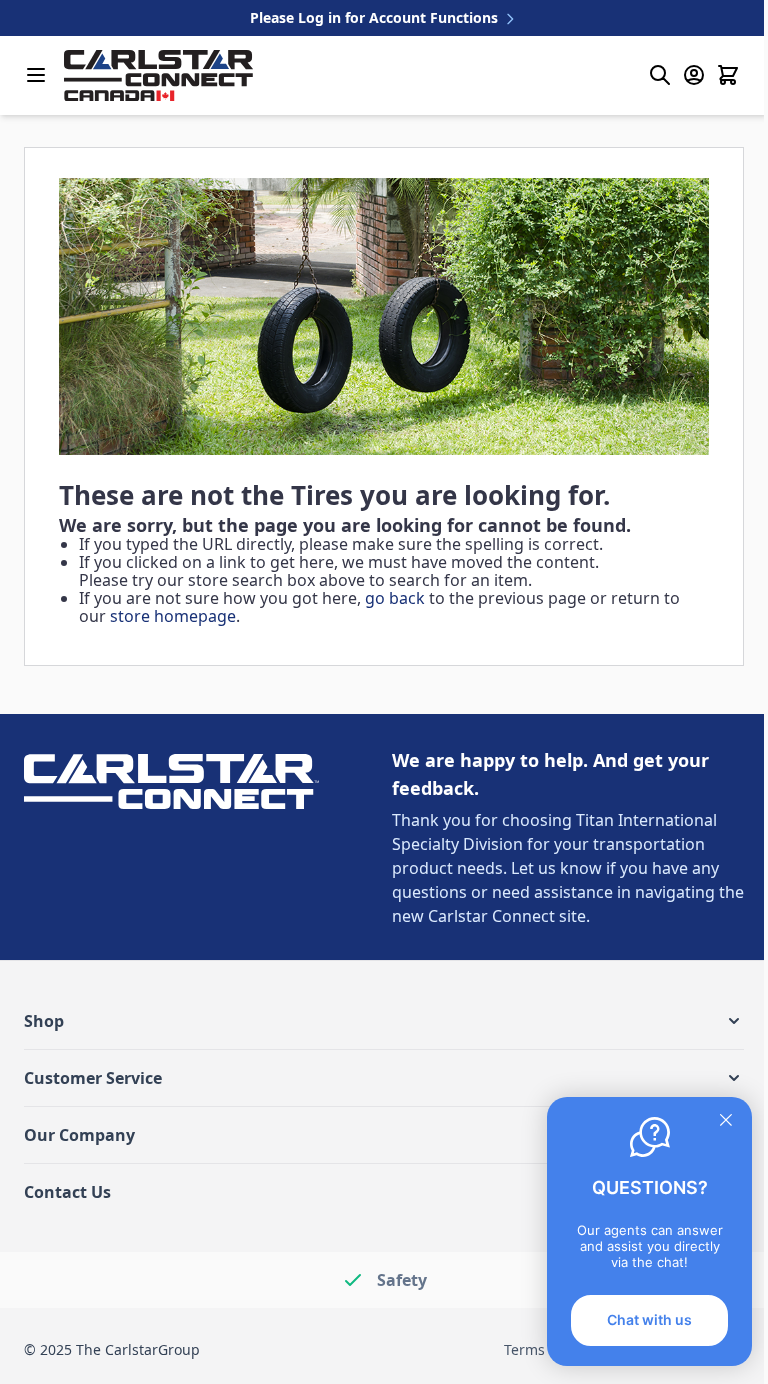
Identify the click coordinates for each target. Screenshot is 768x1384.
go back (395, 598)
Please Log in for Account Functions (376, 17)
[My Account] (694, 75)
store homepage (173, 616)
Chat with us (649, 1319)
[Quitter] (726, 1120)
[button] (384, 1021)
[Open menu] (36, 75)
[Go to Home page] (158, 75)
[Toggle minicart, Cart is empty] (728, 75)
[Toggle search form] (660, 75)
